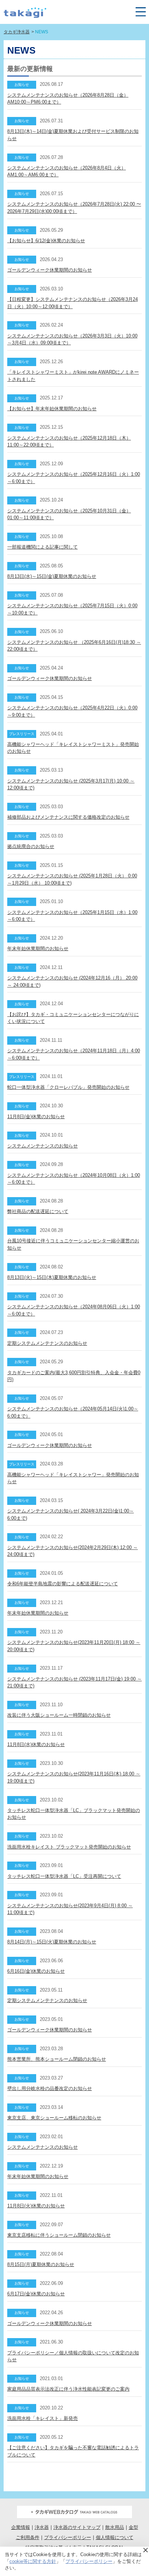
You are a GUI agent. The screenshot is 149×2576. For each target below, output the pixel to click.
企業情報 (21, 2527)
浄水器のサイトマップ (77, 2527)
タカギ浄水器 (17, 32)
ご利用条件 (28, 2537)
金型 (133, 2527)
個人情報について (115, 2537)
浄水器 (42, 2527)
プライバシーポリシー (68, 2537)
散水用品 (115, 2527)
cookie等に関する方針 (33, 2561)
